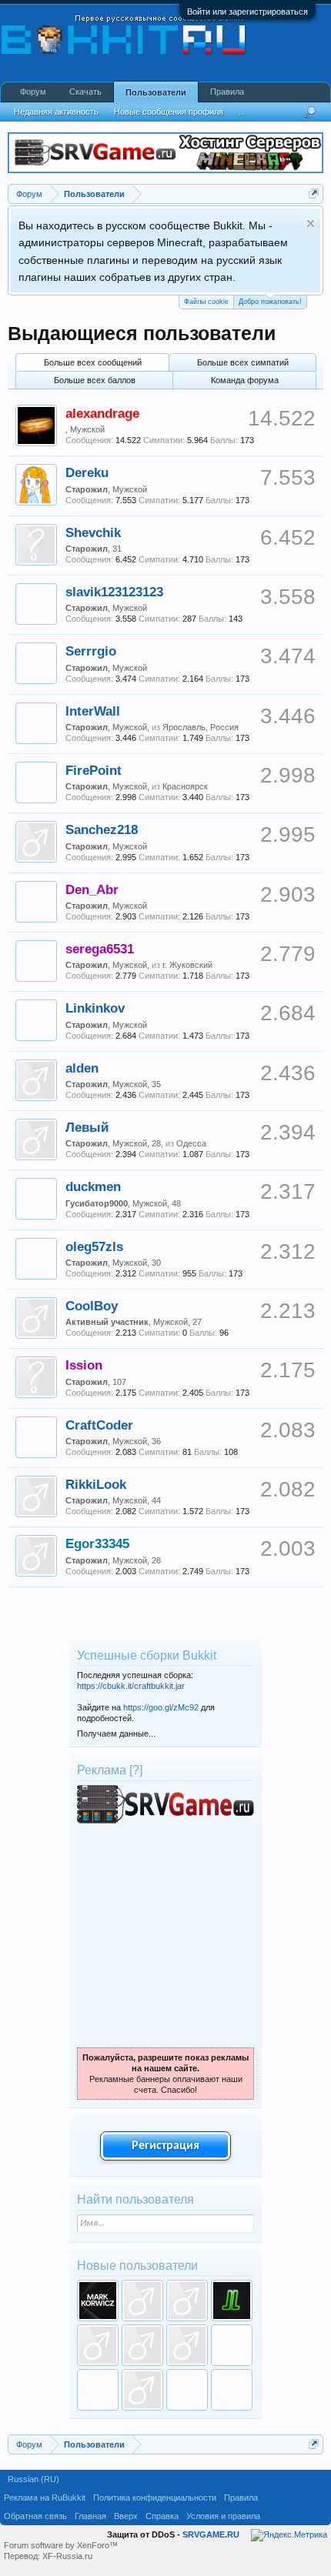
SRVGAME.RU (211, 2534)
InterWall (93, 711)
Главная (90, 2516)
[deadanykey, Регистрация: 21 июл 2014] (142, 2390)
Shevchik (93, 532)
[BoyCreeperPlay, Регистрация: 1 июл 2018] (187, 2345)
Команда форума (245, 380)
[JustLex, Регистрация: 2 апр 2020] (232, 2301)
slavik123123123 (114, 592)
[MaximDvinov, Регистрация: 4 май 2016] (232, 2345)
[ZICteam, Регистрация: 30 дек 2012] (187, 2390)
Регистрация (165, 2146)
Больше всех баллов (95, 380)
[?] (136, 1770)
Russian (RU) (33, 2479)
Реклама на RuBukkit (45, 2498)
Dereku (87, 472)
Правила (227, 92)
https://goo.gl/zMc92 (161, 1707)
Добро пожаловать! (270, 302)
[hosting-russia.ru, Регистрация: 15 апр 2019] (142, 2345)
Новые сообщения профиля (169, 112)
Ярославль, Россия (201, 727)
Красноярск (185, 786)
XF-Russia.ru (67, 2556)
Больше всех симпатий (243, 362)
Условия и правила (223, 2516)
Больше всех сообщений (93, 362)
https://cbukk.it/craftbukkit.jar (131, 1686)
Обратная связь (35, 2516)
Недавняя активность (56, 112)
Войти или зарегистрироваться (247, 12)
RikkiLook (96, 1484)
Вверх (126, 2516)
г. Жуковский (187, 965)
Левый (87, 1127)
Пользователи (156, 92)
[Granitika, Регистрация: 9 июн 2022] (142, 2301)
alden (82, 1068)
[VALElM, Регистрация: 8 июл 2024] (98, 2301)
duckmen (93, 1186)
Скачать (85, 92)
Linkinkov (95, 1008)
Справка (162, 2516)
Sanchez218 (102, 829)
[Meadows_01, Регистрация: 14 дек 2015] (98, 2390)
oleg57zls (94, 1246)
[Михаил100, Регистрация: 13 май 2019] (98, 2345)
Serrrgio (91, 651)
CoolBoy (92, 1306)
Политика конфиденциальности (155, 2498)
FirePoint (94, 770)
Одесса (191, 1143)
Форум (33, 92)
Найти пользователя (135, 2199)
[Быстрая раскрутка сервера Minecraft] (165, 1820)
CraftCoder (99, 1425)
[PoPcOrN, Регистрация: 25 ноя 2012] (232, 2390)
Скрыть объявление (311, 224)
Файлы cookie (206, 302)
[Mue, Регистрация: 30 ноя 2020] (187, 2301)
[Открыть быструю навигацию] (314, 194)
